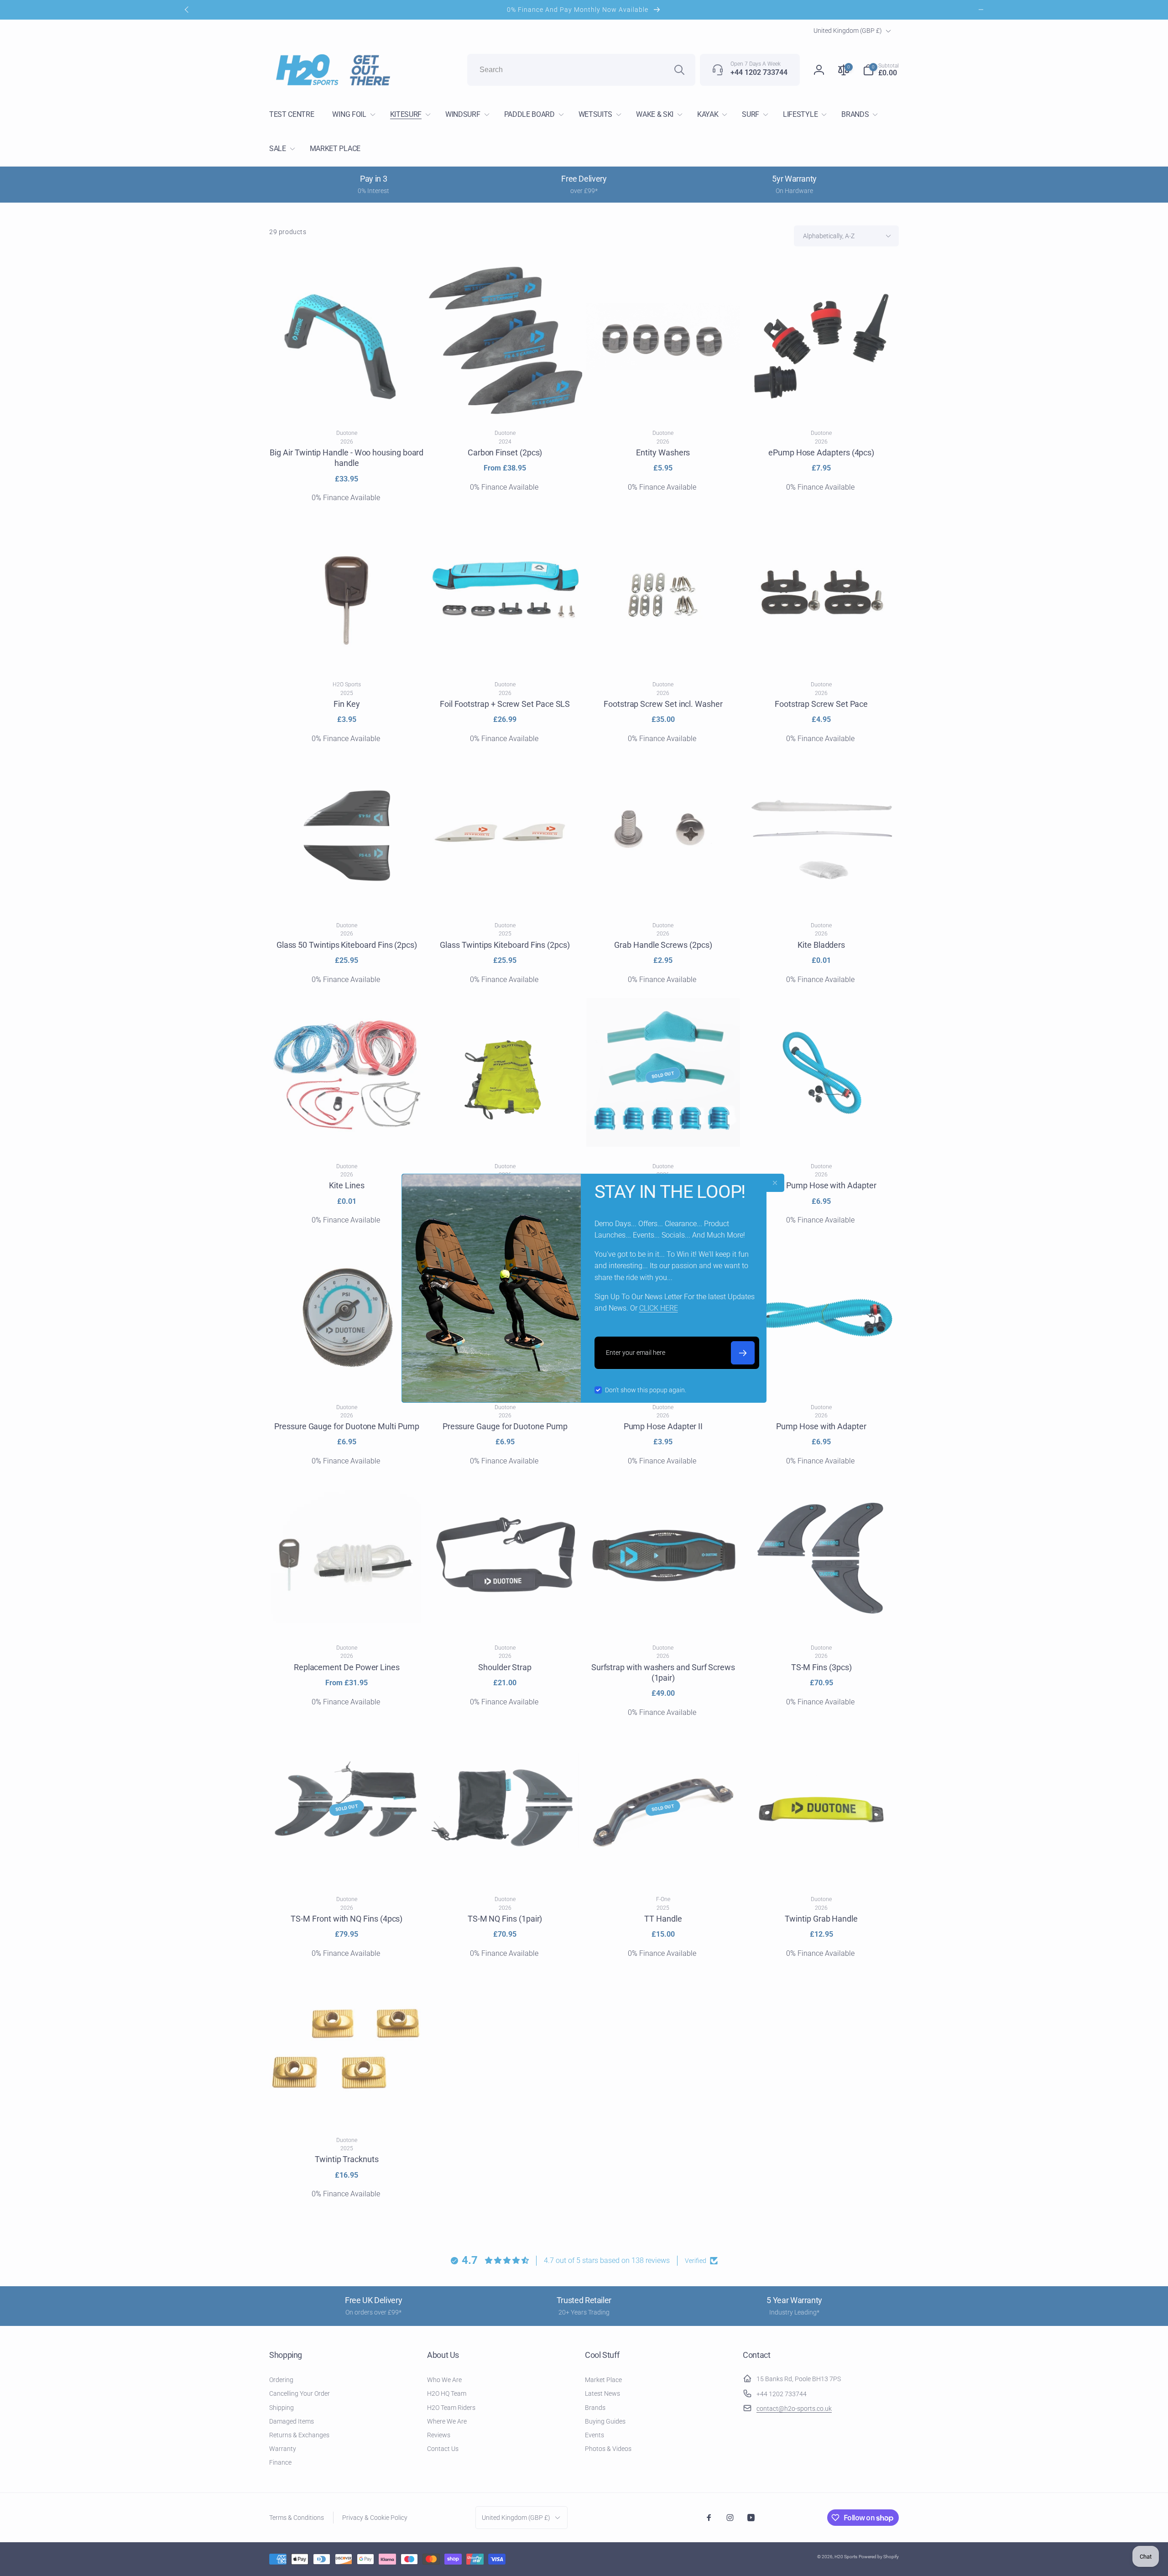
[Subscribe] (743, 1353)
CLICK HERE (659, 1308)
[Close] (775, 1183)
